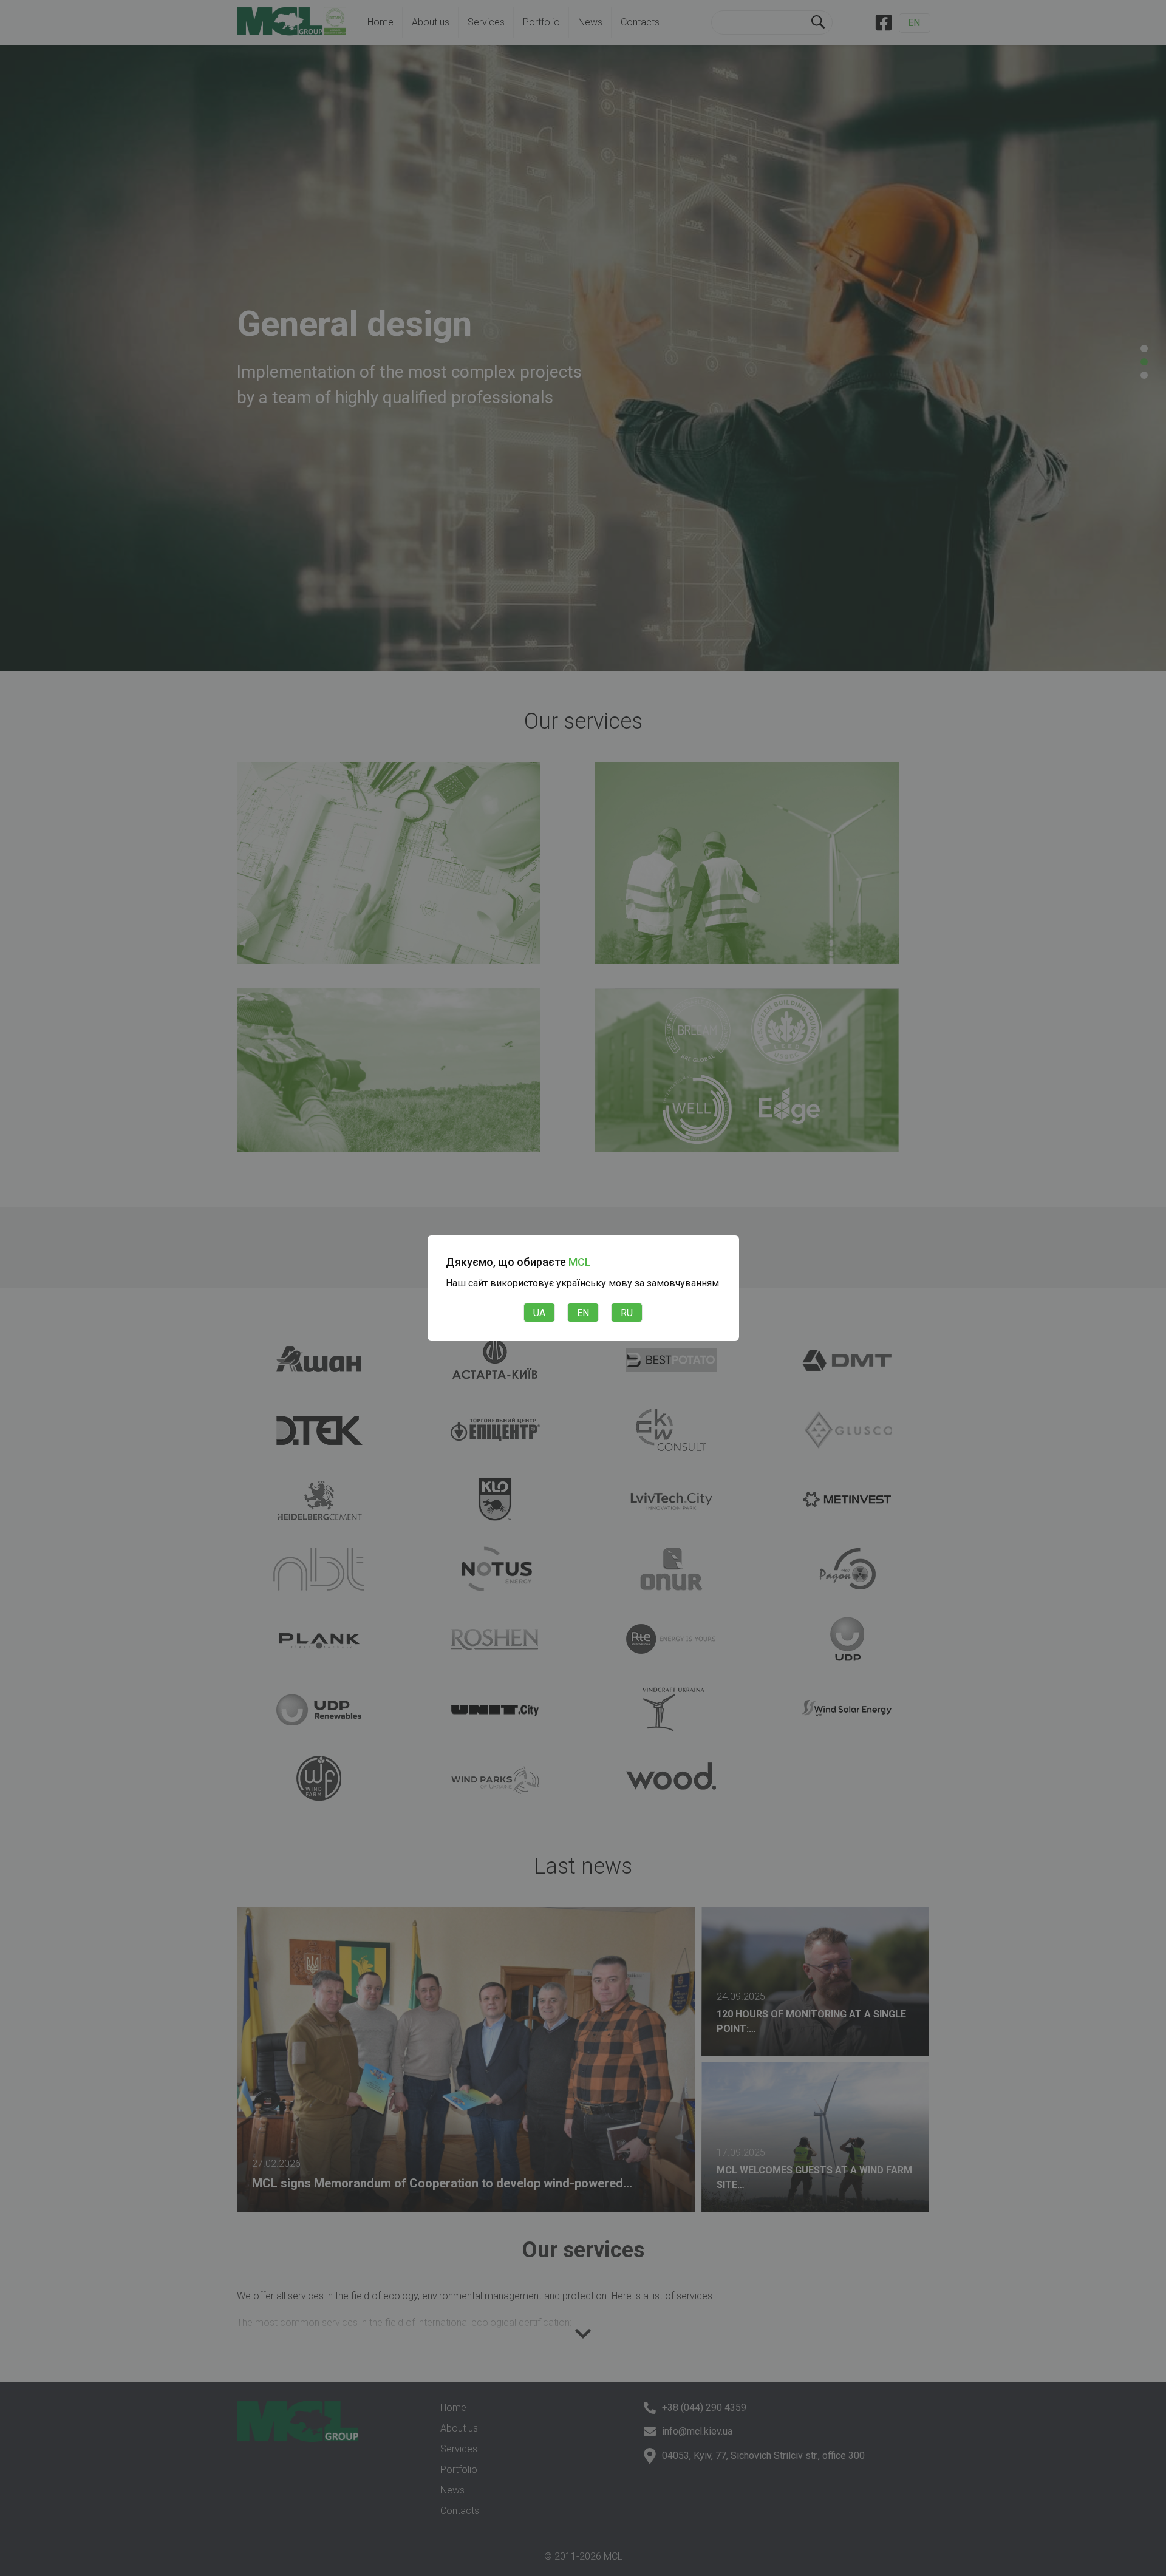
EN (583, 1313)
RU (627, 1313)
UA (539, 1313)
